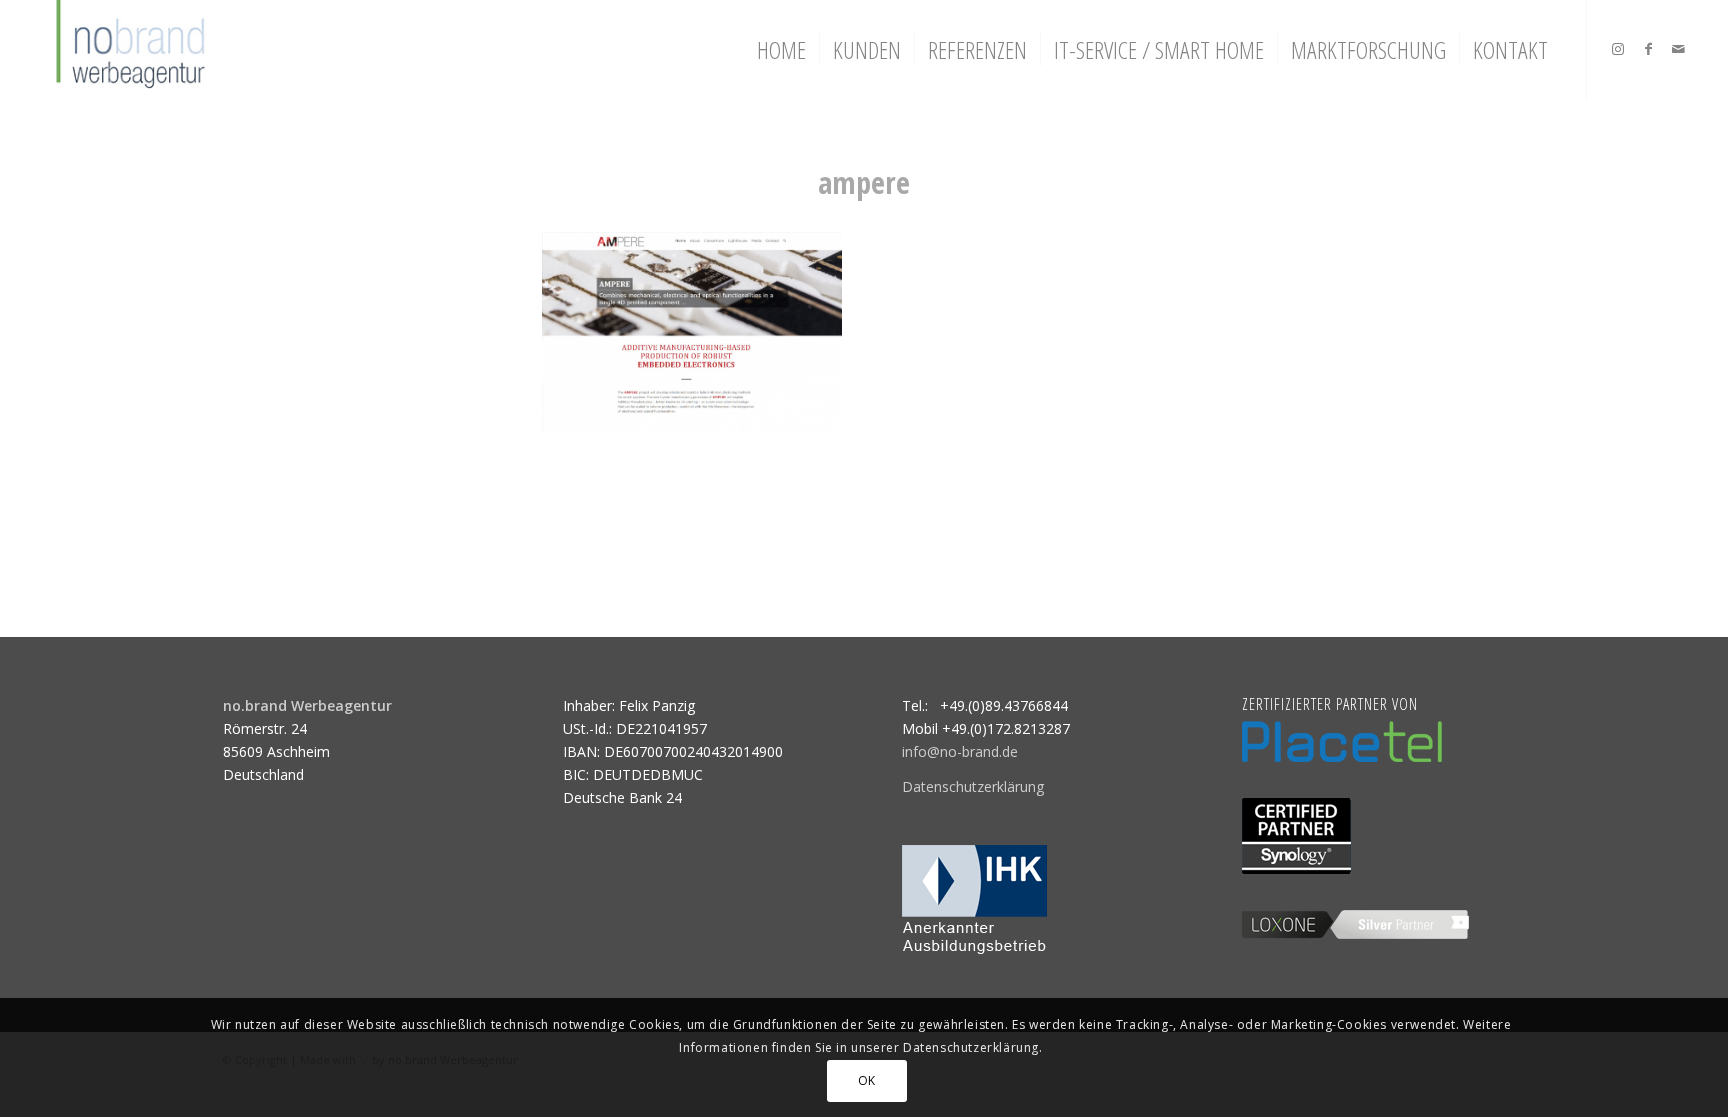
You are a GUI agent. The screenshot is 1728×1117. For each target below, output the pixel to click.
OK (867, 1079)
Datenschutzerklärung (973, 786)
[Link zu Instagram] (1618, 49)
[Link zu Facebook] (1648, 49)
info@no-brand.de (960, 751)
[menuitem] (781, 50)
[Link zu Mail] (1678, 49)
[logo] (128, 50)
